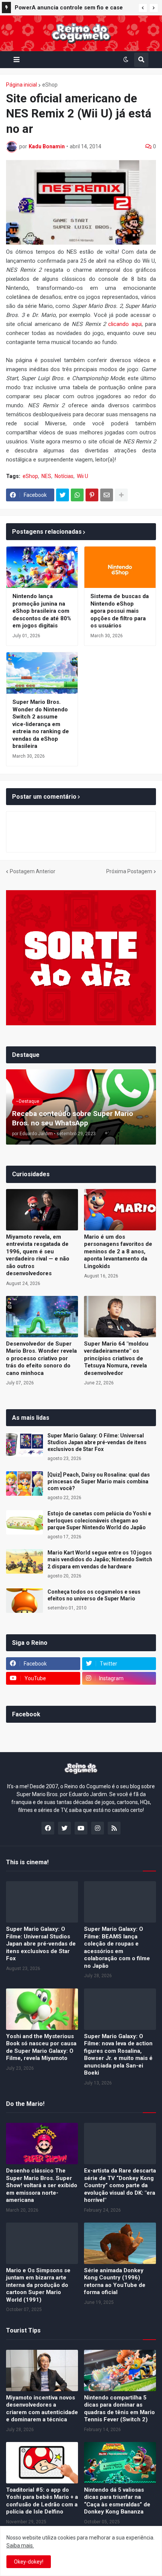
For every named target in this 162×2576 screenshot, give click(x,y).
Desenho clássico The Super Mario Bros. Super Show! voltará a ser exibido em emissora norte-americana (42, 2185)
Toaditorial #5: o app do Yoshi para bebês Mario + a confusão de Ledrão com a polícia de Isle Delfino (42, 2501)
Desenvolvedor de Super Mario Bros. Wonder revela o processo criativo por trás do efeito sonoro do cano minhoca (41, 1358)
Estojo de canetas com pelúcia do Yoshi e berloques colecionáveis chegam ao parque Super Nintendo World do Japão (99, 1520)
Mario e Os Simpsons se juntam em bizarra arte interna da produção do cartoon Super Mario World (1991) (38, 2285)
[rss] (114, 1828)
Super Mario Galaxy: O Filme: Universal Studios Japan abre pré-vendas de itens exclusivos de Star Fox (97, 1442)
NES (46, 476)
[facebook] (48, 1828)
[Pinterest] (92, 495)
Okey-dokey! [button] (29, 2562)
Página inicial (21, 85)
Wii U (83, 476)
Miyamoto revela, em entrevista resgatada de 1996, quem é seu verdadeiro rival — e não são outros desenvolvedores (38, 1255)
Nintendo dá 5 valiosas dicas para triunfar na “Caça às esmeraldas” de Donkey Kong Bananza (117, 2501)
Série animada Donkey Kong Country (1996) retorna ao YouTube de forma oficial (115, 2281)
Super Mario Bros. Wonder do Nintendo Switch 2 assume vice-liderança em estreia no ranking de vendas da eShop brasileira (41, 724)
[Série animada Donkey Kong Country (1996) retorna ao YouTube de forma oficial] (120, 2243)
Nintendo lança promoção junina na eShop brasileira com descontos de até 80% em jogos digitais (42, 611)
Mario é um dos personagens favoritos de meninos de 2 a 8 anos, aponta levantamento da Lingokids (118, 1251)
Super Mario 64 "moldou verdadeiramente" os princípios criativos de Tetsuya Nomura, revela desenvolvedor (116, 1358)
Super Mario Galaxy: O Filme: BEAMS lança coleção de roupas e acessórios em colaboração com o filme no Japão (117, 1947)
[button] (143, 8)
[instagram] (98, 1828)
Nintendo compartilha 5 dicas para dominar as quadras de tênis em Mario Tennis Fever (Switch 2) (119, 2409)
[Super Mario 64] (120, 1317)
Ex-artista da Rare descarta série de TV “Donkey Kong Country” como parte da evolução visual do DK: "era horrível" (120, 2185)
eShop (50, 85)
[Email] (107, 495)
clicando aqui (125, 324)
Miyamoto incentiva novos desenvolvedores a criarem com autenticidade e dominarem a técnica (42, 2409)
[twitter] (64, 1828)
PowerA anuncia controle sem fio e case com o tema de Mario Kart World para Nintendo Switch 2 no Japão (69, 9)
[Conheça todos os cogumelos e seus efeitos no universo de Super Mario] (24, 1601)
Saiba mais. (20, 2546)
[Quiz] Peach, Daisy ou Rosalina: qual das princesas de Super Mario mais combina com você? (99, 1481)
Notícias (64, 476)
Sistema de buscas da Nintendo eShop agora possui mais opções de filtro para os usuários (120, 611)
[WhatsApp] (77, 495)
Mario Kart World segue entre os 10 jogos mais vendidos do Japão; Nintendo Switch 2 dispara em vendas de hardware (100, 1559)
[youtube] (81, 1828)
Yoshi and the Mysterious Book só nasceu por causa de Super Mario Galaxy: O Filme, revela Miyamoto (41, 2047)
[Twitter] (63, 495)
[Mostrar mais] (121, 495)
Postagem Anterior (33, 871)
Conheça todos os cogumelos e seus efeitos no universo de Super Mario (94, 1595)
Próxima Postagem (129, 871)
